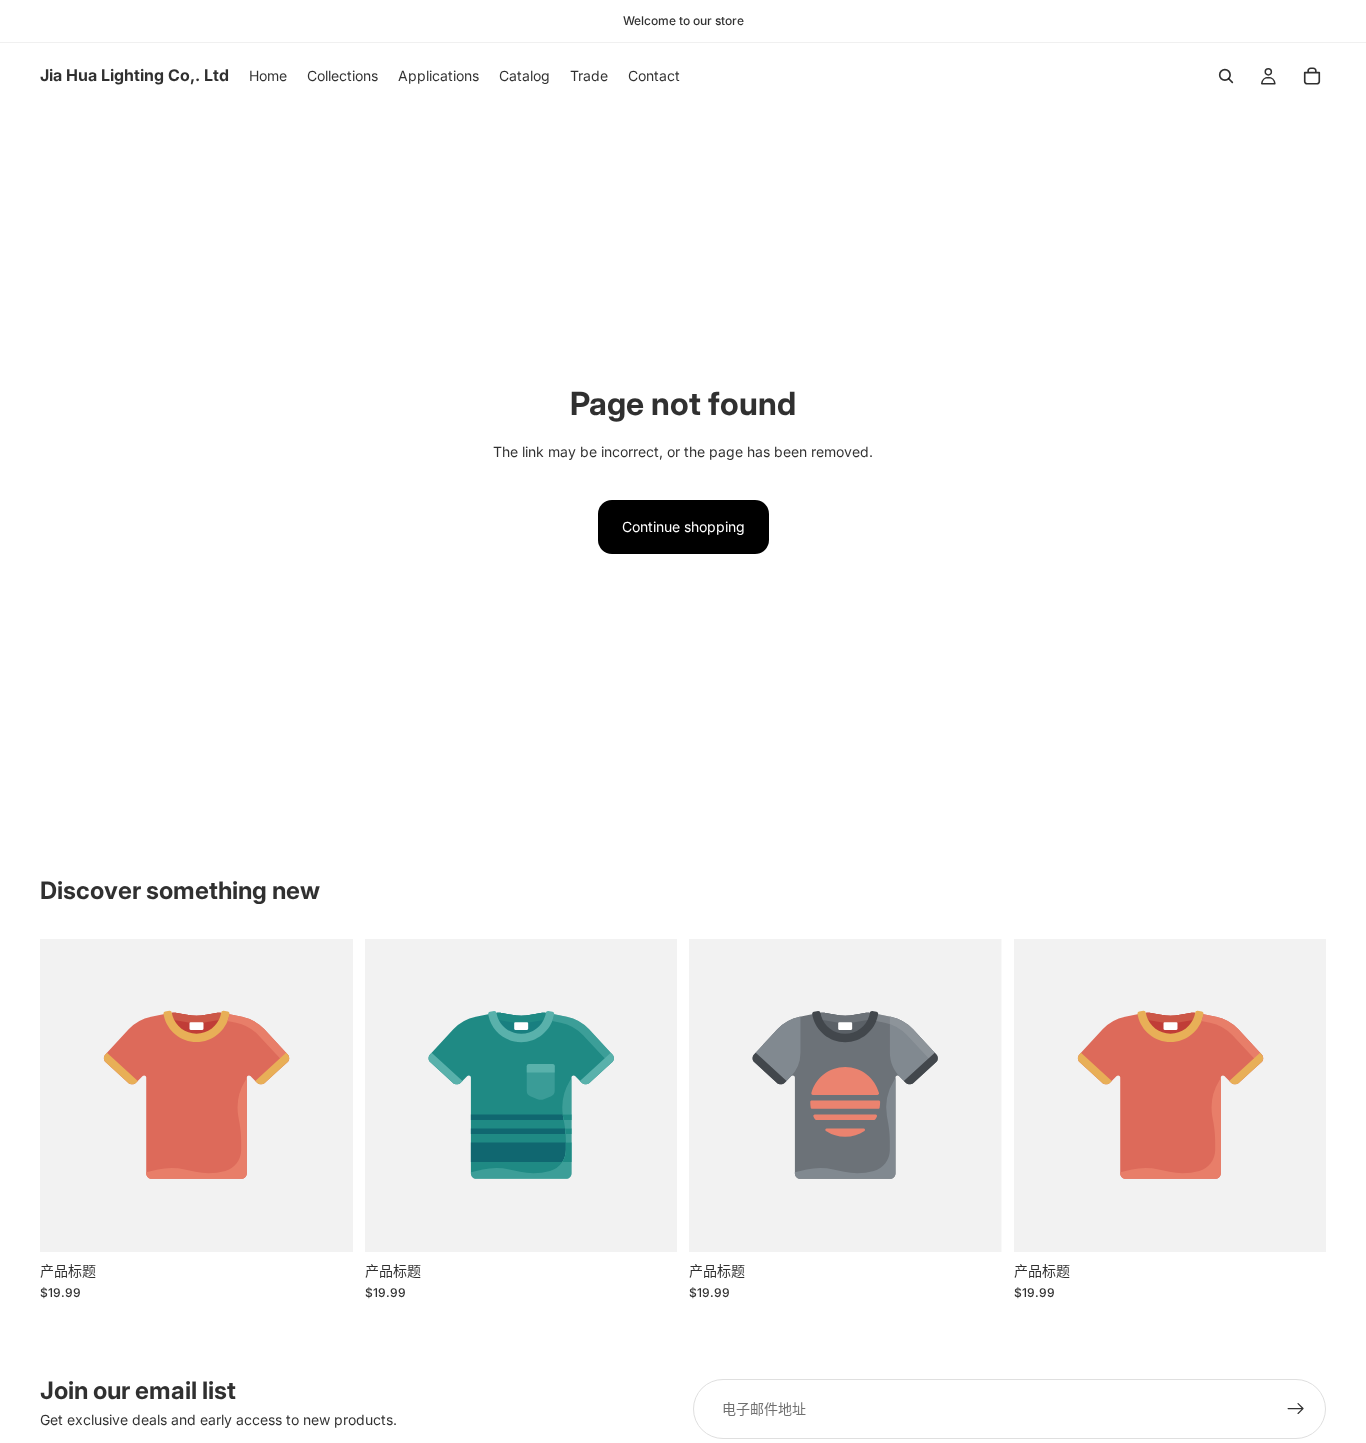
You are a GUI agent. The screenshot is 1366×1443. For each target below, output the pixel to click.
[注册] (1296, 1409)
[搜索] (1226, 76)
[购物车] (1312, 76)
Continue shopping (683, 526)
